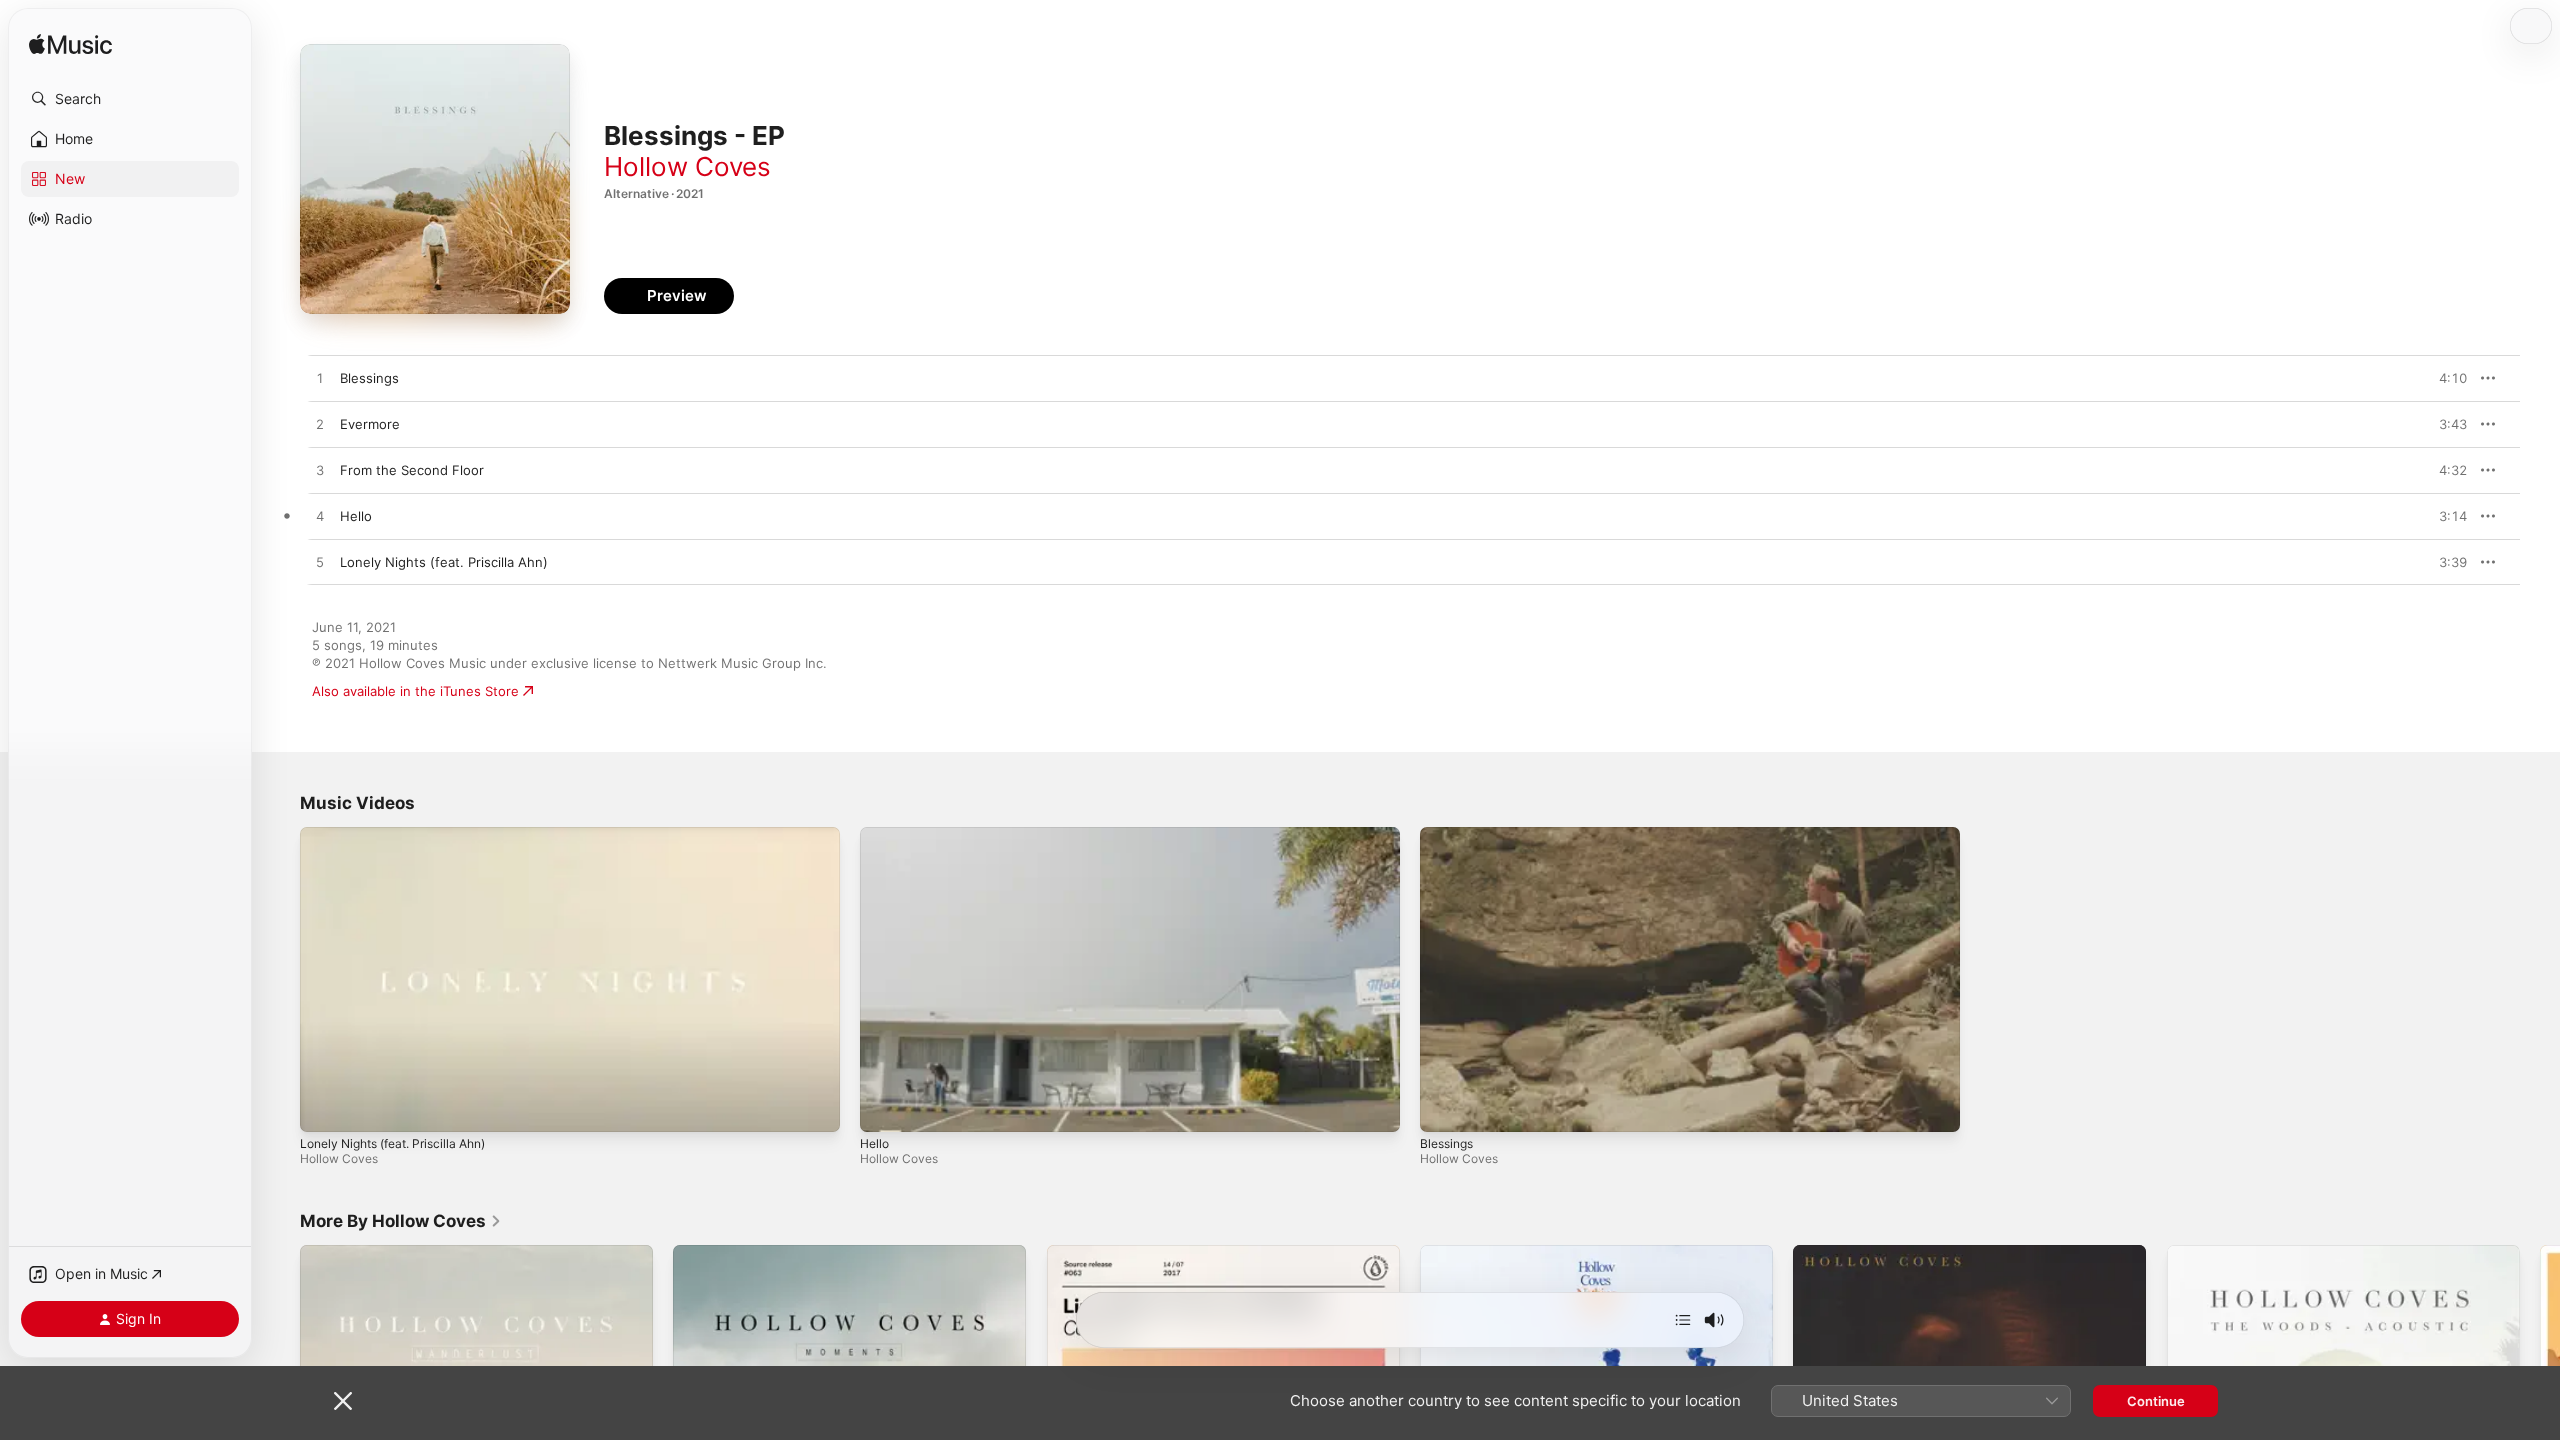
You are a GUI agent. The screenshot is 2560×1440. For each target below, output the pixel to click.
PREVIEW (2445, 378)
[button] (130, 99)
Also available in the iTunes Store (415, 691)
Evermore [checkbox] (370, 424)
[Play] (325, 1107)
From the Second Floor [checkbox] (412, 470)
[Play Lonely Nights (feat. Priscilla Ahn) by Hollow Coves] (320, 563)
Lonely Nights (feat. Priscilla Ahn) (392, 1143)
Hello (874, 1143)
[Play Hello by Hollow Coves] (320, 517)
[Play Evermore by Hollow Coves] (320, 425)
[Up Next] (1683, 1320)
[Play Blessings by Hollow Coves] (320, 379)
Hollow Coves (687, 166)
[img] (70, 45)
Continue (2156, 1401)
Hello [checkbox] (356, 516)
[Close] (343, 1401)
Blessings (1446, 1143)
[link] (401, 1221)
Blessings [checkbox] (369, 378)
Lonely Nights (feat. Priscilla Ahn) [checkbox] (444, 562)
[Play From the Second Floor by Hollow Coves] (320, 471)
